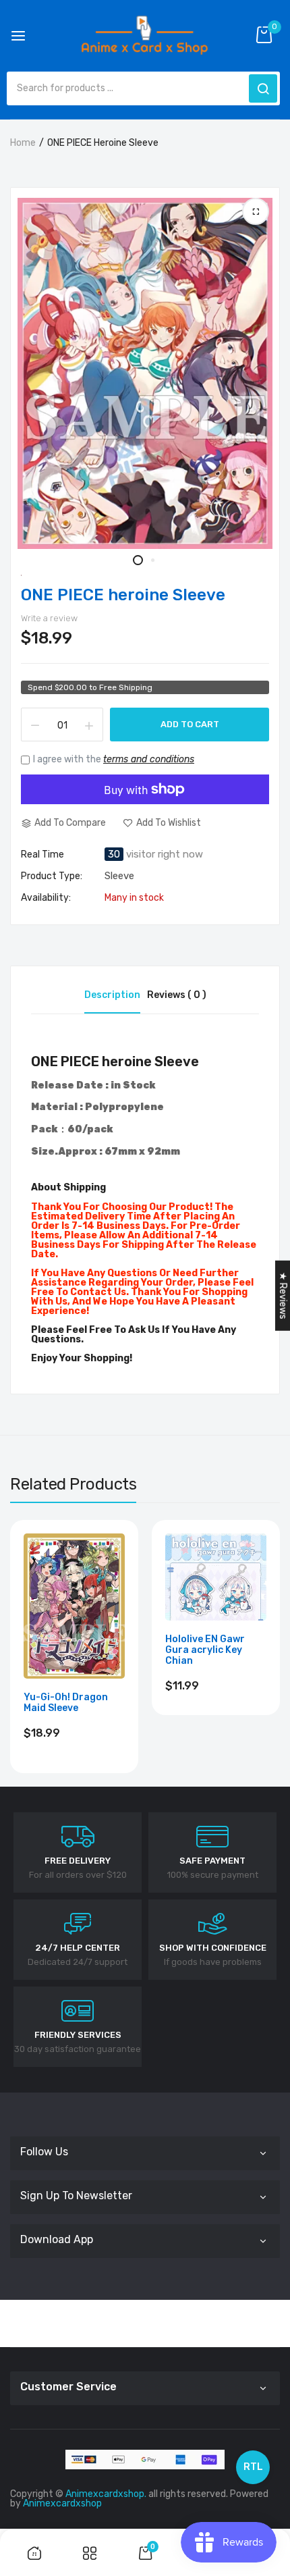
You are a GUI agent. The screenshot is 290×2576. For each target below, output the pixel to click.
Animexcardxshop (62, 2503)
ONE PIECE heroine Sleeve (123, 595)
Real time (42, 855)
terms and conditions (149, 759)
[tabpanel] (145, 373)
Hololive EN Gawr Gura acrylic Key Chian (205, 1650)
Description (112, 995)
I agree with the (114, 759)
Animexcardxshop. (106, 2494)
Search (263, 88)
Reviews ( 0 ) (177, 995)
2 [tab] (152, 560)
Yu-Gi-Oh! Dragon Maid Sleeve (66, 1703)
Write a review (49, 618)
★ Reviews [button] (283, 1295)
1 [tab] (138, 560)
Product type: (52, 876)
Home (23, 143)
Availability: (46, 898)
